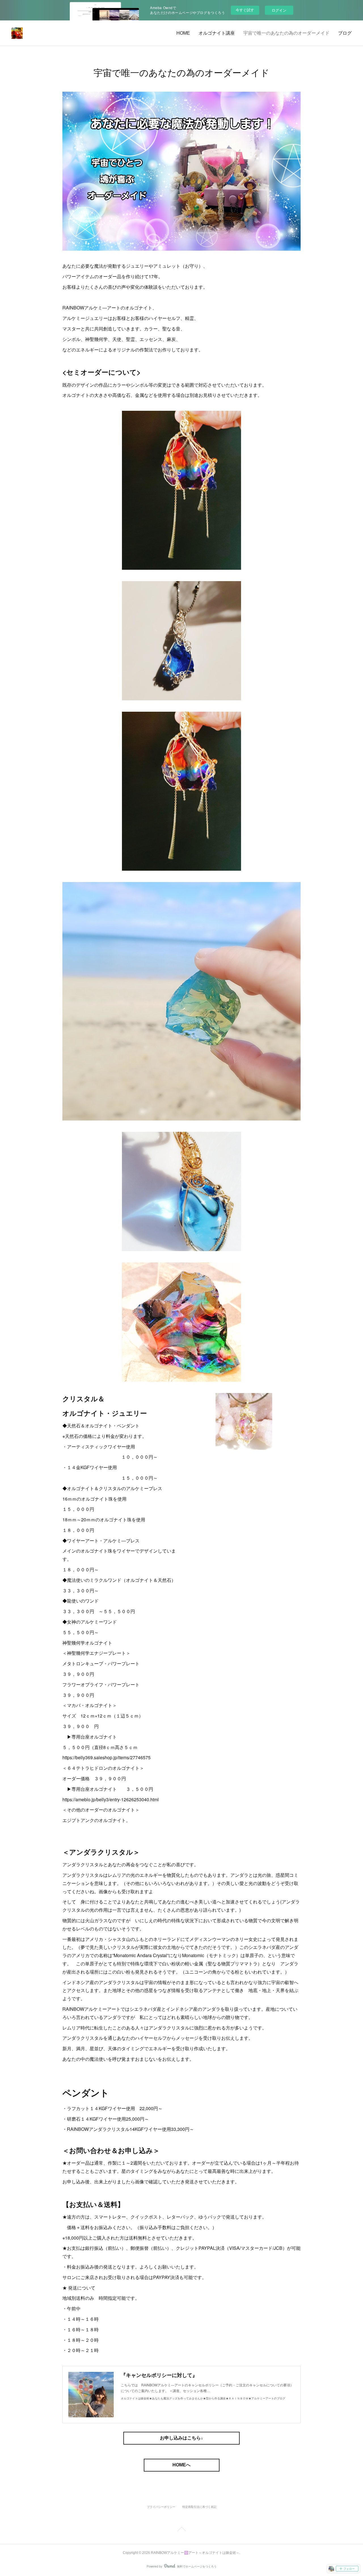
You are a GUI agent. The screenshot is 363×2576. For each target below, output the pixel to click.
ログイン (279, 10)
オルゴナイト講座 (217, 33)
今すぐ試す (245, 10)
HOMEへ (181, 2465)
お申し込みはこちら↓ (181, 2438)
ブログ (345, 33)
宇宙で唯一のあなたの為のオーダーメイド (286, 33)
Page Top (181, 2530)
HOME (183, 33)
